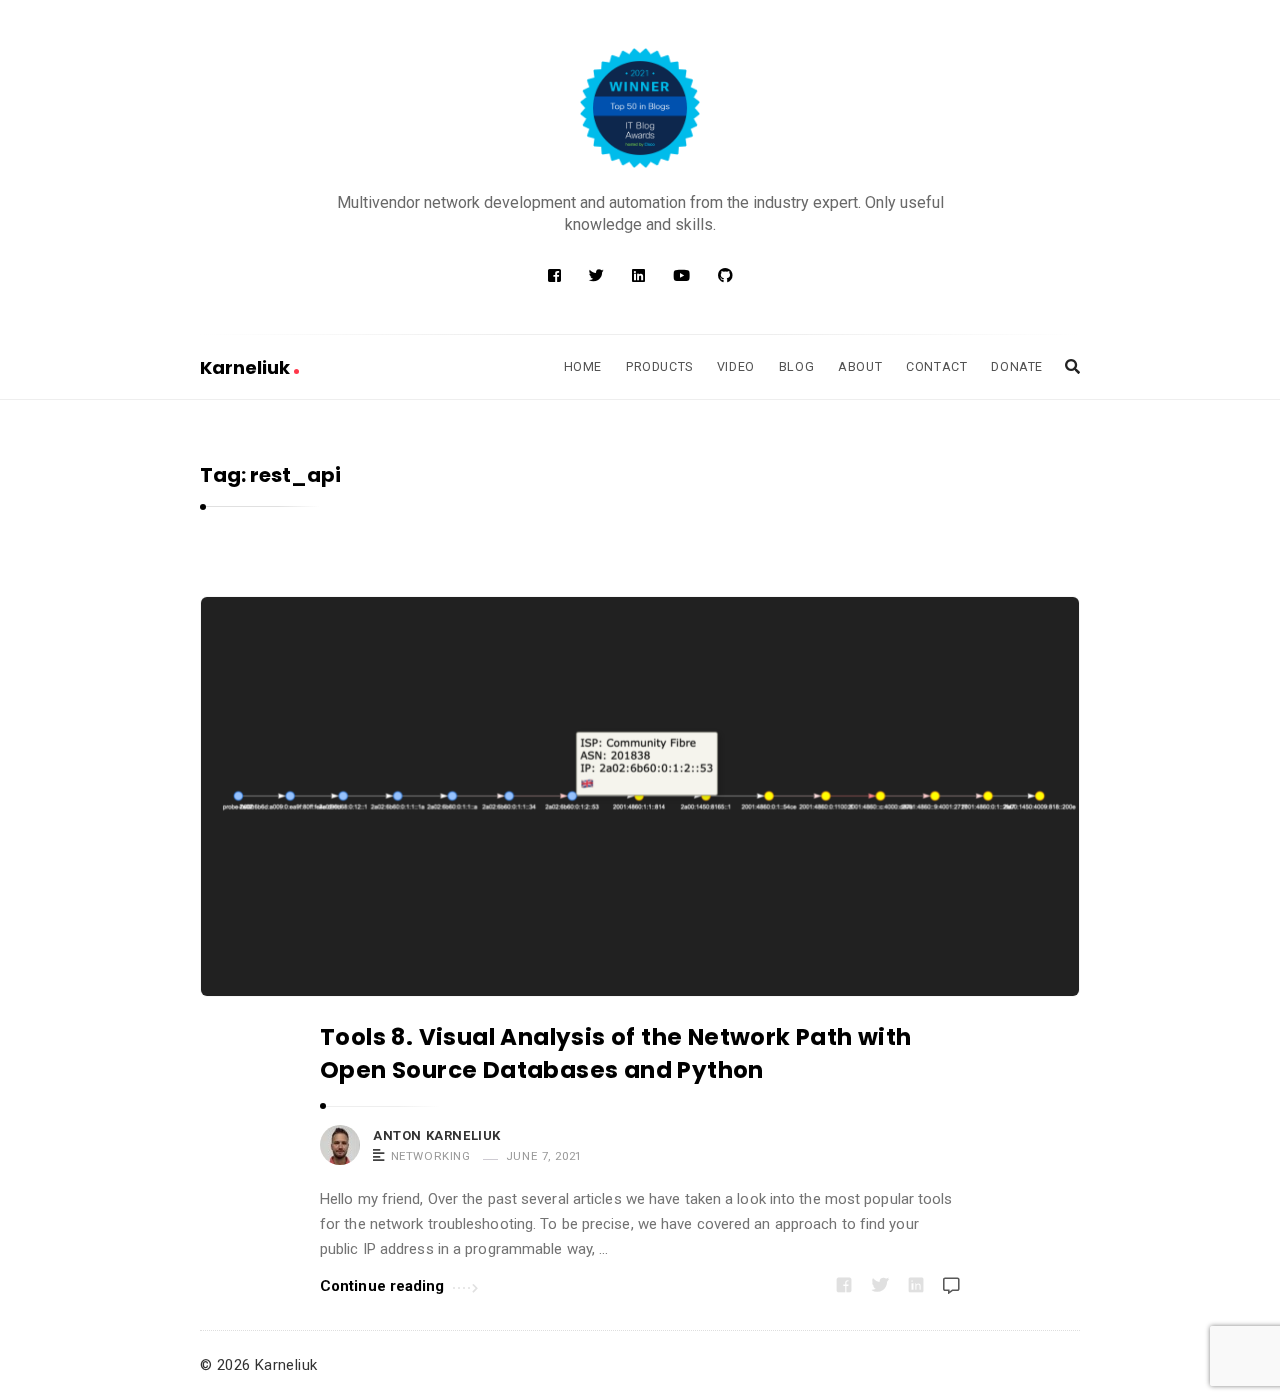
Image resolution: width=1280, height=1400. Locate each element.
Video (736, 366)
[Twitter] (596, 276)
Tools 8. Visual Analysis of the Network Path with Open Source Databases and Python (616, 1053)
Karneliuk (247, 367)
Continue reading (382, 1286)
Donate (1017, 366)
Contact (936, 366)
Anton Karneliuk (437, 1135)
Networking (431, 1156)
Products (659, 366)
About (860, 366)
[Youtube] (681, 276)
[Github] (725, 276)
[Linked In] (638, 276)
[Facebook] (554, 276)
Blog (796, 366)
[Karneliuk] (640, 108)
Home (583, 366)
